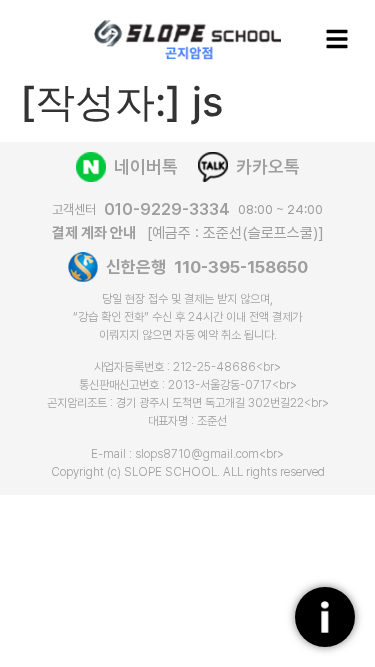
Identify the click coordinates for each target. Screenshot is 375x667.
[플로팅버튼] (325, 617)
